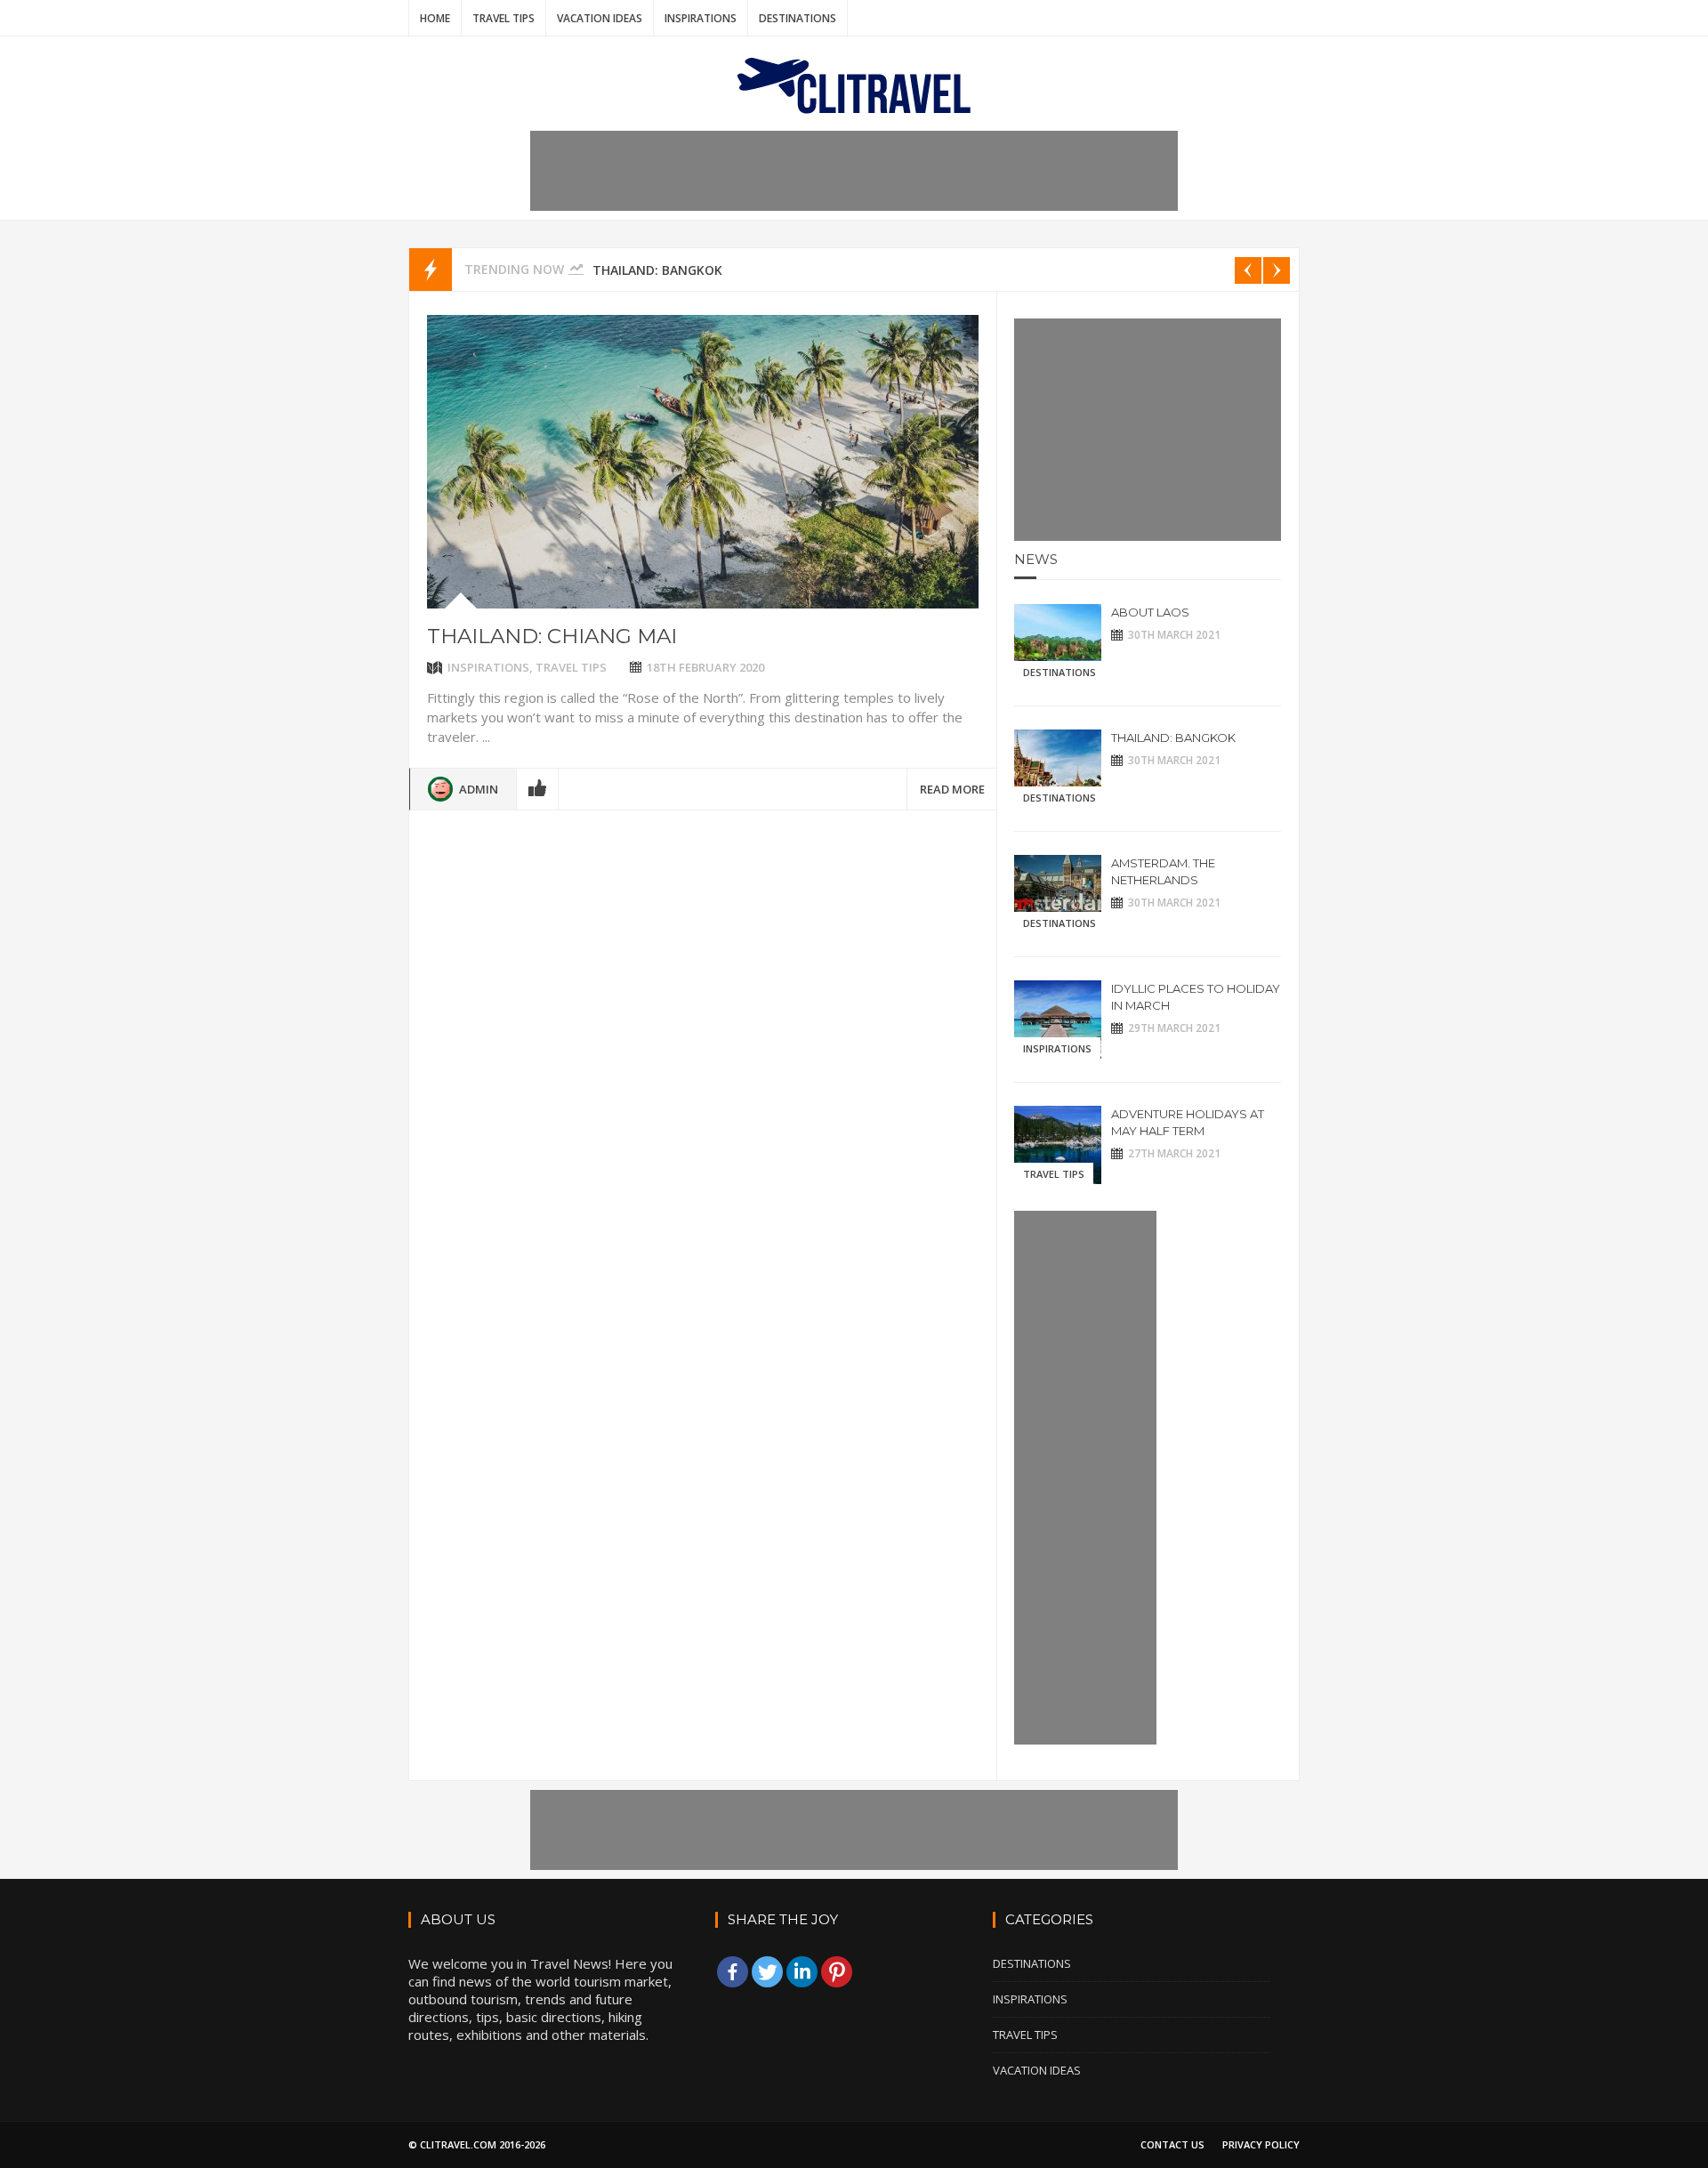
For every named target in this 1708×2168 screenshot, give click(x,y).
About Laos (1150, 612)
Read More (952, 789)
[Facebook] (733, 1972)
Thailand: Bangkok (657, 270)
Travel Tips (504, 18)
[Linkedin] (802, 1972)
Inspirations (701, 18)
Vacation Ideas (600, 18)
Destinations (798, 18)
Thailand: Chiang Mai (552, 636)
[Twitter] (767, 1972)
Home (435, 18)
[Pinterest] (837, 1972)
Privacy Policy (1261, 2144)
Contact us (1172, 2144)
